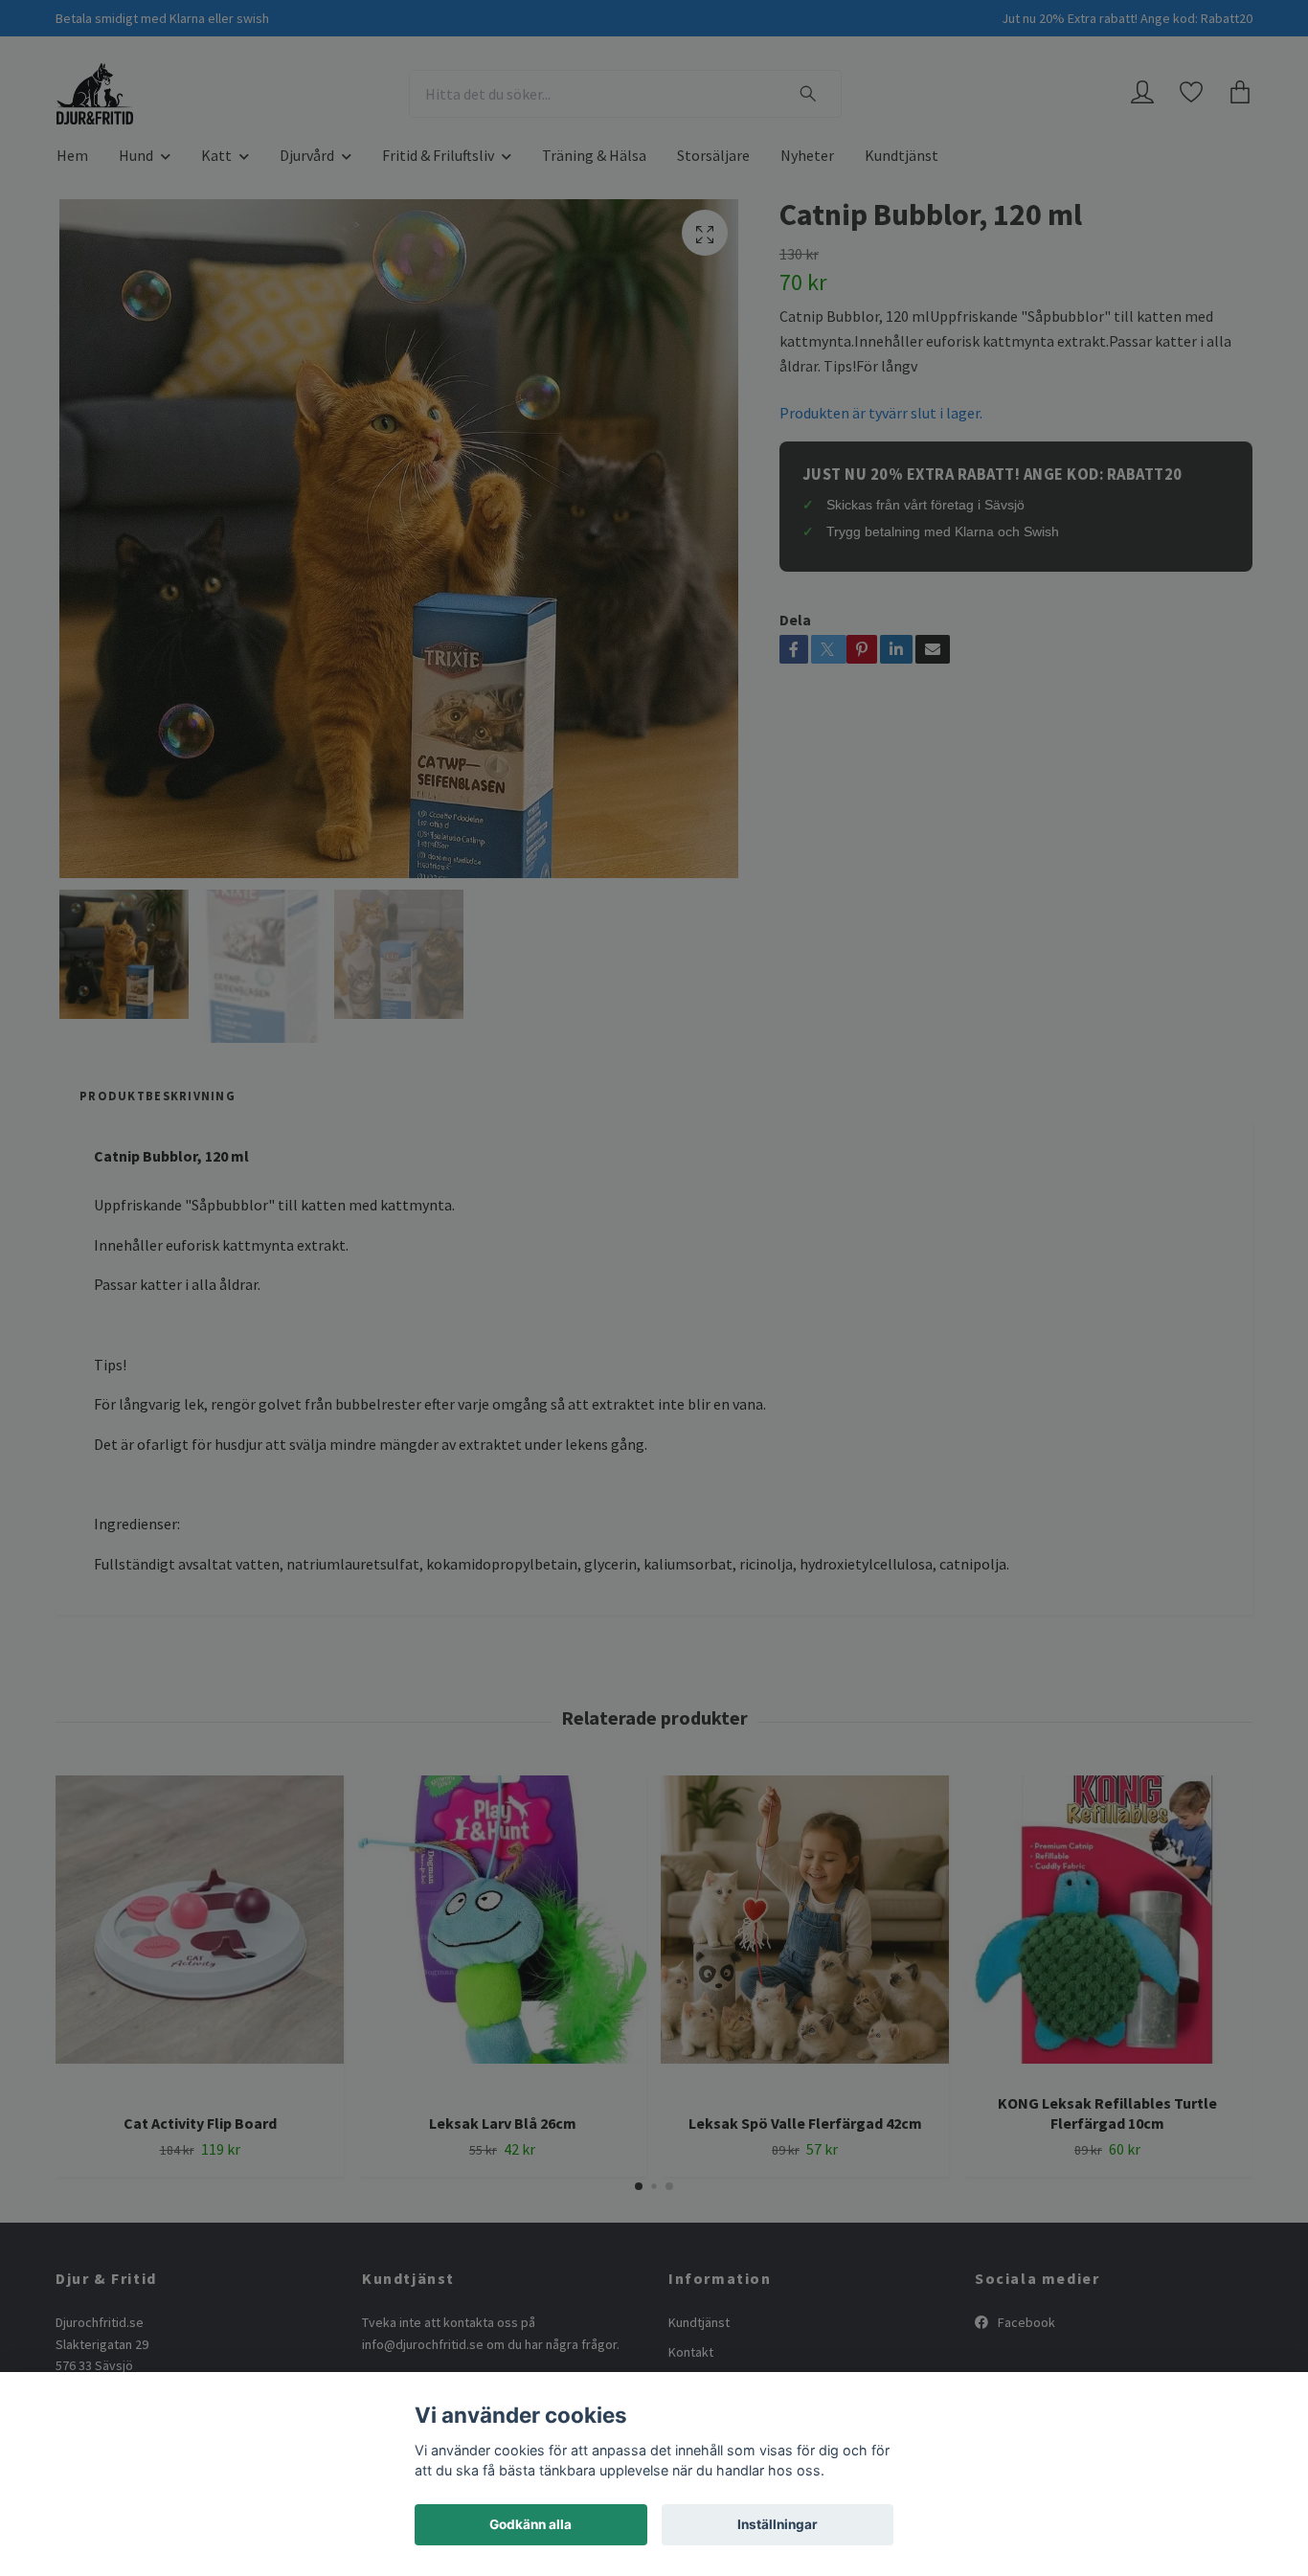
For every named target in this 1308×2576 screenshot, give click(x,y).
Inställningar (778, 2524)
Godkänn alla (530, 2524)
